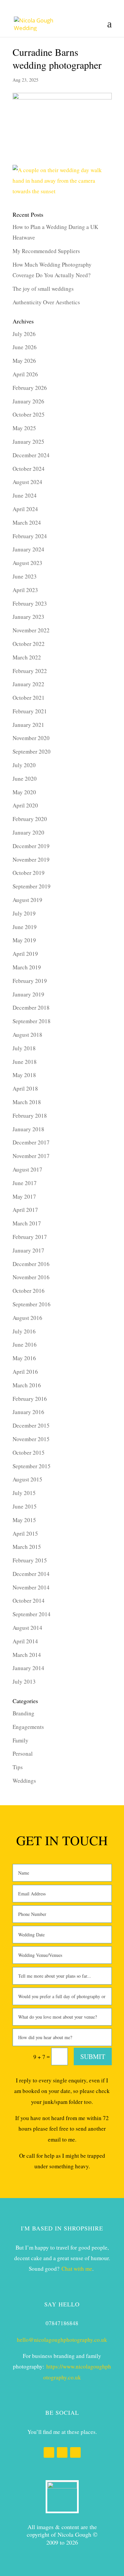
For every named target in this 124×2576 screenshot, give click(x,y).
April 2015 (25, 1533)
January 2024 (28, 549)
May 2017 (24, 1196)
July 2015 (24, 1493)
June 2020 (25, 779)
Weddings (24, 1781)
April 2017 (25, 1210)
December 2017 (31, 1142)
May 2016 (24, 1358)
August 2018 (27, 1035)
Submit (93, 2056)
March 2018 (27, 1102)
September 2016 (32, 1304)
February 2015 (30, 1560)
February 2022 (30, 671)
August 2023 (27, 563)
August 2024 (27, 482)
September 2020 (32, 751)
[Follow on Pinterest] (75, 2452)
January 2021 (28, 725)
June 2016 (25, 1344)
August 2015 (27, 1479)
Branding (23, 1713)
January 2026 (28, 401)
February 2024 (30, 536)
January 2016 (28, 1412)
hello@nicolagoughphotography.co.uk (62, 2340)
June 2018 (25, 1062)
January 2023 (28, 617)
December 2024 (31, 455)
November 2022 (31, 630)
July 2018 (24, 1048)
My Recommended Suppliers (46, 251)
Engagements (28, 1727)
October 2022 (29, 644)
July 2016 (24, 1331)
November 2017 (31, 1156)
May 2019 (24, 940)
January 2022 (28, 684)
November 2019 (31, 859)
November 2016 (31, 1277)
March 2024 (27, 523)
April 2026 (25, 374)
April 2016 (25, 1372)
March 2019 (27, 967)
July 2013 (24, 1681)
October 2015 (29, 1453)
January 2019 (28, 994)
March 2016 (27, 1385)
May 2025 (24, 428)
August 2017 (27, 1169)
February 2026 (30, 388)
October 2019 (29, 873)
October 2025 (29, 414)
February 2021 (30, 711)
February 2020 (30, 819)
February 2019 (30, 981)
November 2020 (31, 738)
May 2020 (24, 792)
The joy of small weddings (43, 289)
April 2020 (25, 805)
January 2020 (28, 832)
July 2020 (24, 765)
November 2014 (31, 1587)
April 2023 (25, 590)
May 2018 (24, 1075)
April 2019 (25, 954)
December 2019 (31, 846)
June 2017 (25, 1183)
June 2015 (25, 1506)
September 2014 (32, 1614)
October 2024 (29, 469)
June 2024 (25, 495)
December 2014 (31, 1574)
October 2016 (29, 1291)
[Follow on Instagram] (62, 2452)
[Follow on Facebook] (49, 2452)
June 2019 (25, 927)
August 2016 (27, 1318)
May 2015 (24, 1520)
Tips (18, 1767)
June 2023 (25, 576)
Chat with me (77, 2269)
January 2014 (28, 1668)
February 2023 (30, 603)
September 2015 (32, 1466)
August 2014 (27, 1628)
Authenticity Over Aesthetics (46, 302)
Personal (23, 1754)
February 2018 (30, 1116)
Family (21, 1740)
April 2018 (25, 1088)
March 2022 (27, 657)
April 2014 (25, 1641)
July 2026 (24, 334)
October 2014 (29, 1601)
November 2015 (31, 1439)
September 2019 (32, 886)
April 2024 (25, 509)
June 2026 (25, 347)
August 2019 (27, 900)
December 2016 (31, 1264)
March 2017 (27, 1223)
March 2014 (27, 1655)
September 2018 (32, 1021)
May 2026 (24, 361)
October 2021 (29, 698)
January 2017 (28, 1250)
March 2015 (27, 1547)
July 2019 (24, 913)
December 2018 (31, 1008)
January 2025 (28, 442)
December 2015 (31, 1425)
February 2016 (30, 1399)
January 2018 (28, 1129)
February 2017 (30, 1237)
